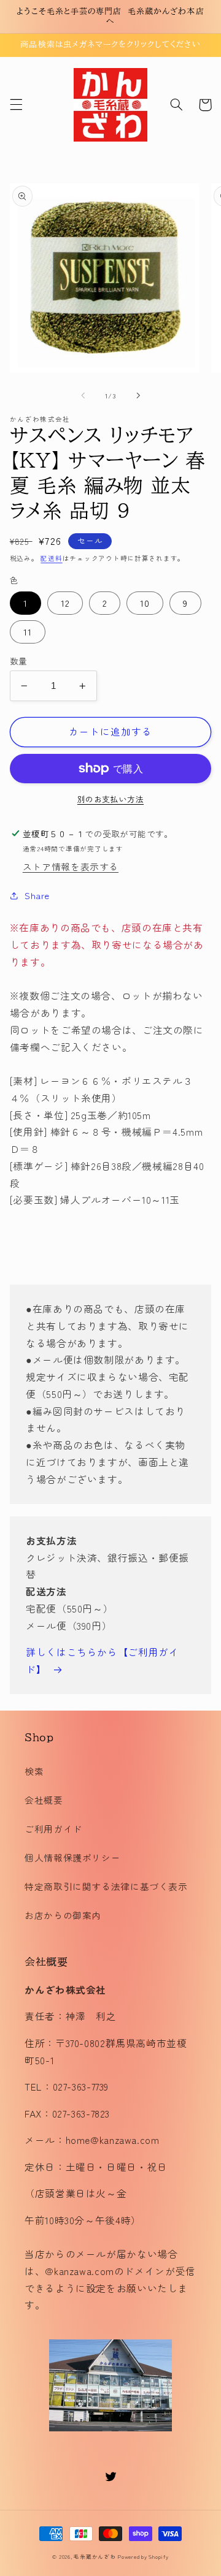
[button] (16, 105)
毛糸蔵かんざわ (95, 2557)
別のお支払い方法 (110, 799)
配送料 (51, 558)
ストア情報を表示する (71, 866)
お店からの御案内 (63, 1915)
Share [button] (37, 895)
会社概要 (44, 1800)
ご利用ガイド (53, 1829)
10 (145, 603)
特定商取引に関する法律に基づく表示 (106, 1886)
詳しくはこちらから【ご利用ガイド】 (102, 1661)
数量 (19, 661)
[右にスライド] (138, 395)
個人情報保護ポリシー (72, 1857)
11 (28, 632)
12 (65, 603)
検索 (34, 1771)
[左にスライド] (83, 395)
